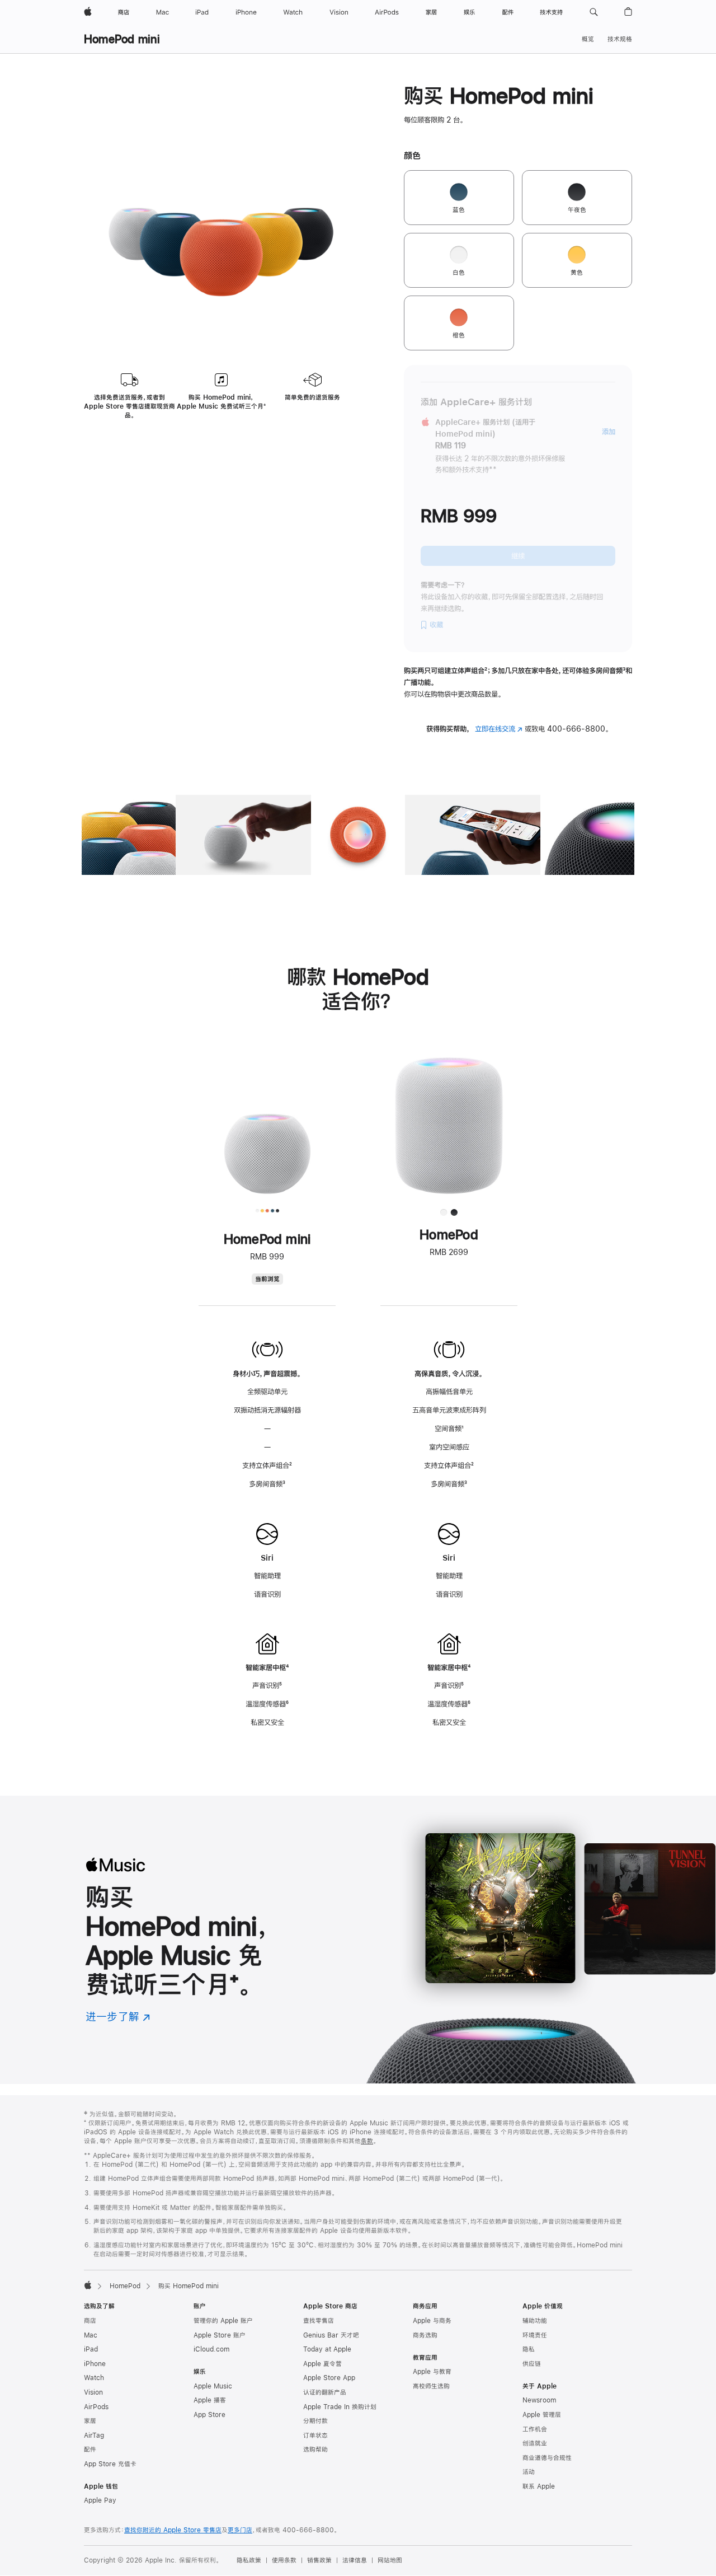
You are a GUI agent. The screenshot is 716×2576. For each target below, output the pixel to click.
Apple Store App (329, 2378)
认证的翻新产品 (325, 2392)
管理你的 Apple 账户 (223, 2321)
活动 (529, 2472)
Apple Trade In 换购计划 (340, 2407)
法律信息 (355, 2560)
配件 (90, 2449)
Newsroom (539, 2400)
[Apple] (88, 2285)
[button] (594, 12)
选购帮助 (315, 2449)
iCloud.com (211, 2349)
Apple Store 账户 (220, 2335)
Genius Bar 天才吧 (331, 2335)
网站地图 (390, 2560)
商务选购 (425, 2335)
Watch (94, 2378)
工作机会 (535, 2429)
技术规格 (620, 39)
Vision (93, 2392)
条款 (367, 2141)
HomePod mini (122, 39)
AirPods (96, 2407)
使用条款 (284, 2560)
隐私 (529, 2349)
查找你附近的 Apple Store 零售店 (173, 2530)
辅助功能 (535, 2321)
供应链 (532, 2364)
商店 (90, 2321)
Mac (91, 2335)
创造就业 (535, 2443)
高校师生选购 (431, 2386)
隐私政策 (249, 2560)
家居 (90, 2421)
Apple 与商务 (432, 2321)
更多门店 (240, 2530)
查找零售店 (319, 2321)
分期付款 (315, 2421)
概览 (588, 39)
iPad (91, 2349)
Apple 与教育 (432, 2372)
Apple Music (213, 2386)
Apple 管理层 (542, 2415)
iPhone (95, 2364)
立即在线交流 (499, 729)
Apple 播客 (210, 2400)
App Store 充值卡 (110, 2464)
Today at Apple (327, 2349)
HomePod (125, 2286)
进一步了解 (118, 2017)
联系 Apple (539, 2486)
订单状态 (315, 2436)
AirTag (94, 2436)
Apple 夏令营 (322, 2364)
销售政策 (319, 2560)
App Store (209, 2415)
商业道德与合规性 (547, 2458)
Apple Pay (100, 2500)
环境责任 (535, 2335)
